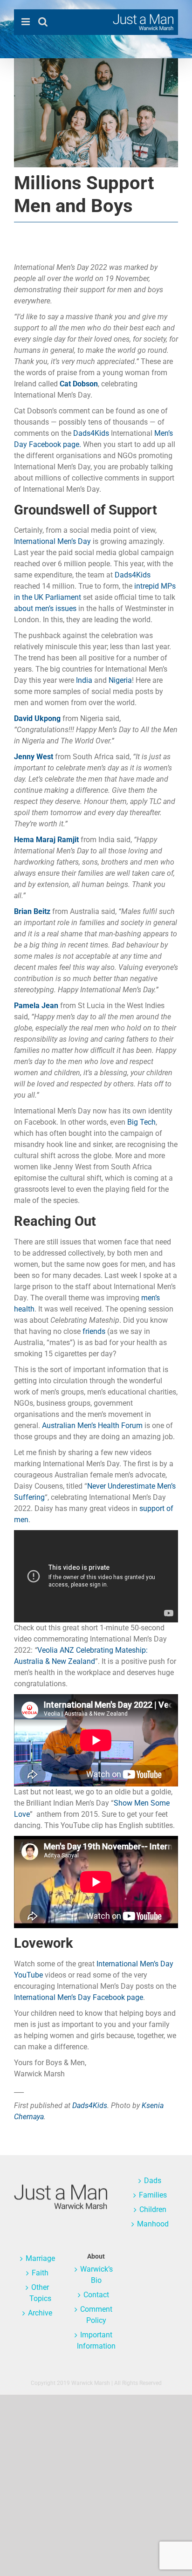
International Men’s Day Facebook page (79, 1997)
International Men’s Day (52, 541)
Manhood (153, 2224)
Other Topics (40, 2293)
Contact (96, 2295)
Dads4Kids (91, 433)
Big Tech (141, 1122)
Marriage (40, 2258)
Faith (40, 2273)
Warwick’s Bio (96, 2275)
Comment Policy (96, 2315)
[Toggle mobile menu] (26, 22)
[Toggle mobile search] (43, 22)
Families (153, 2195)
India (84, 680)
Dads (153, 2181)
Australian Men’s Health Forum (92, 1425)
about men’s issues (45, 608)
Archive (40, 2313)
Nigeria (120, 680)
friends (94, 1331)
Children (153, 2209)
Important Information (96, 2340)
